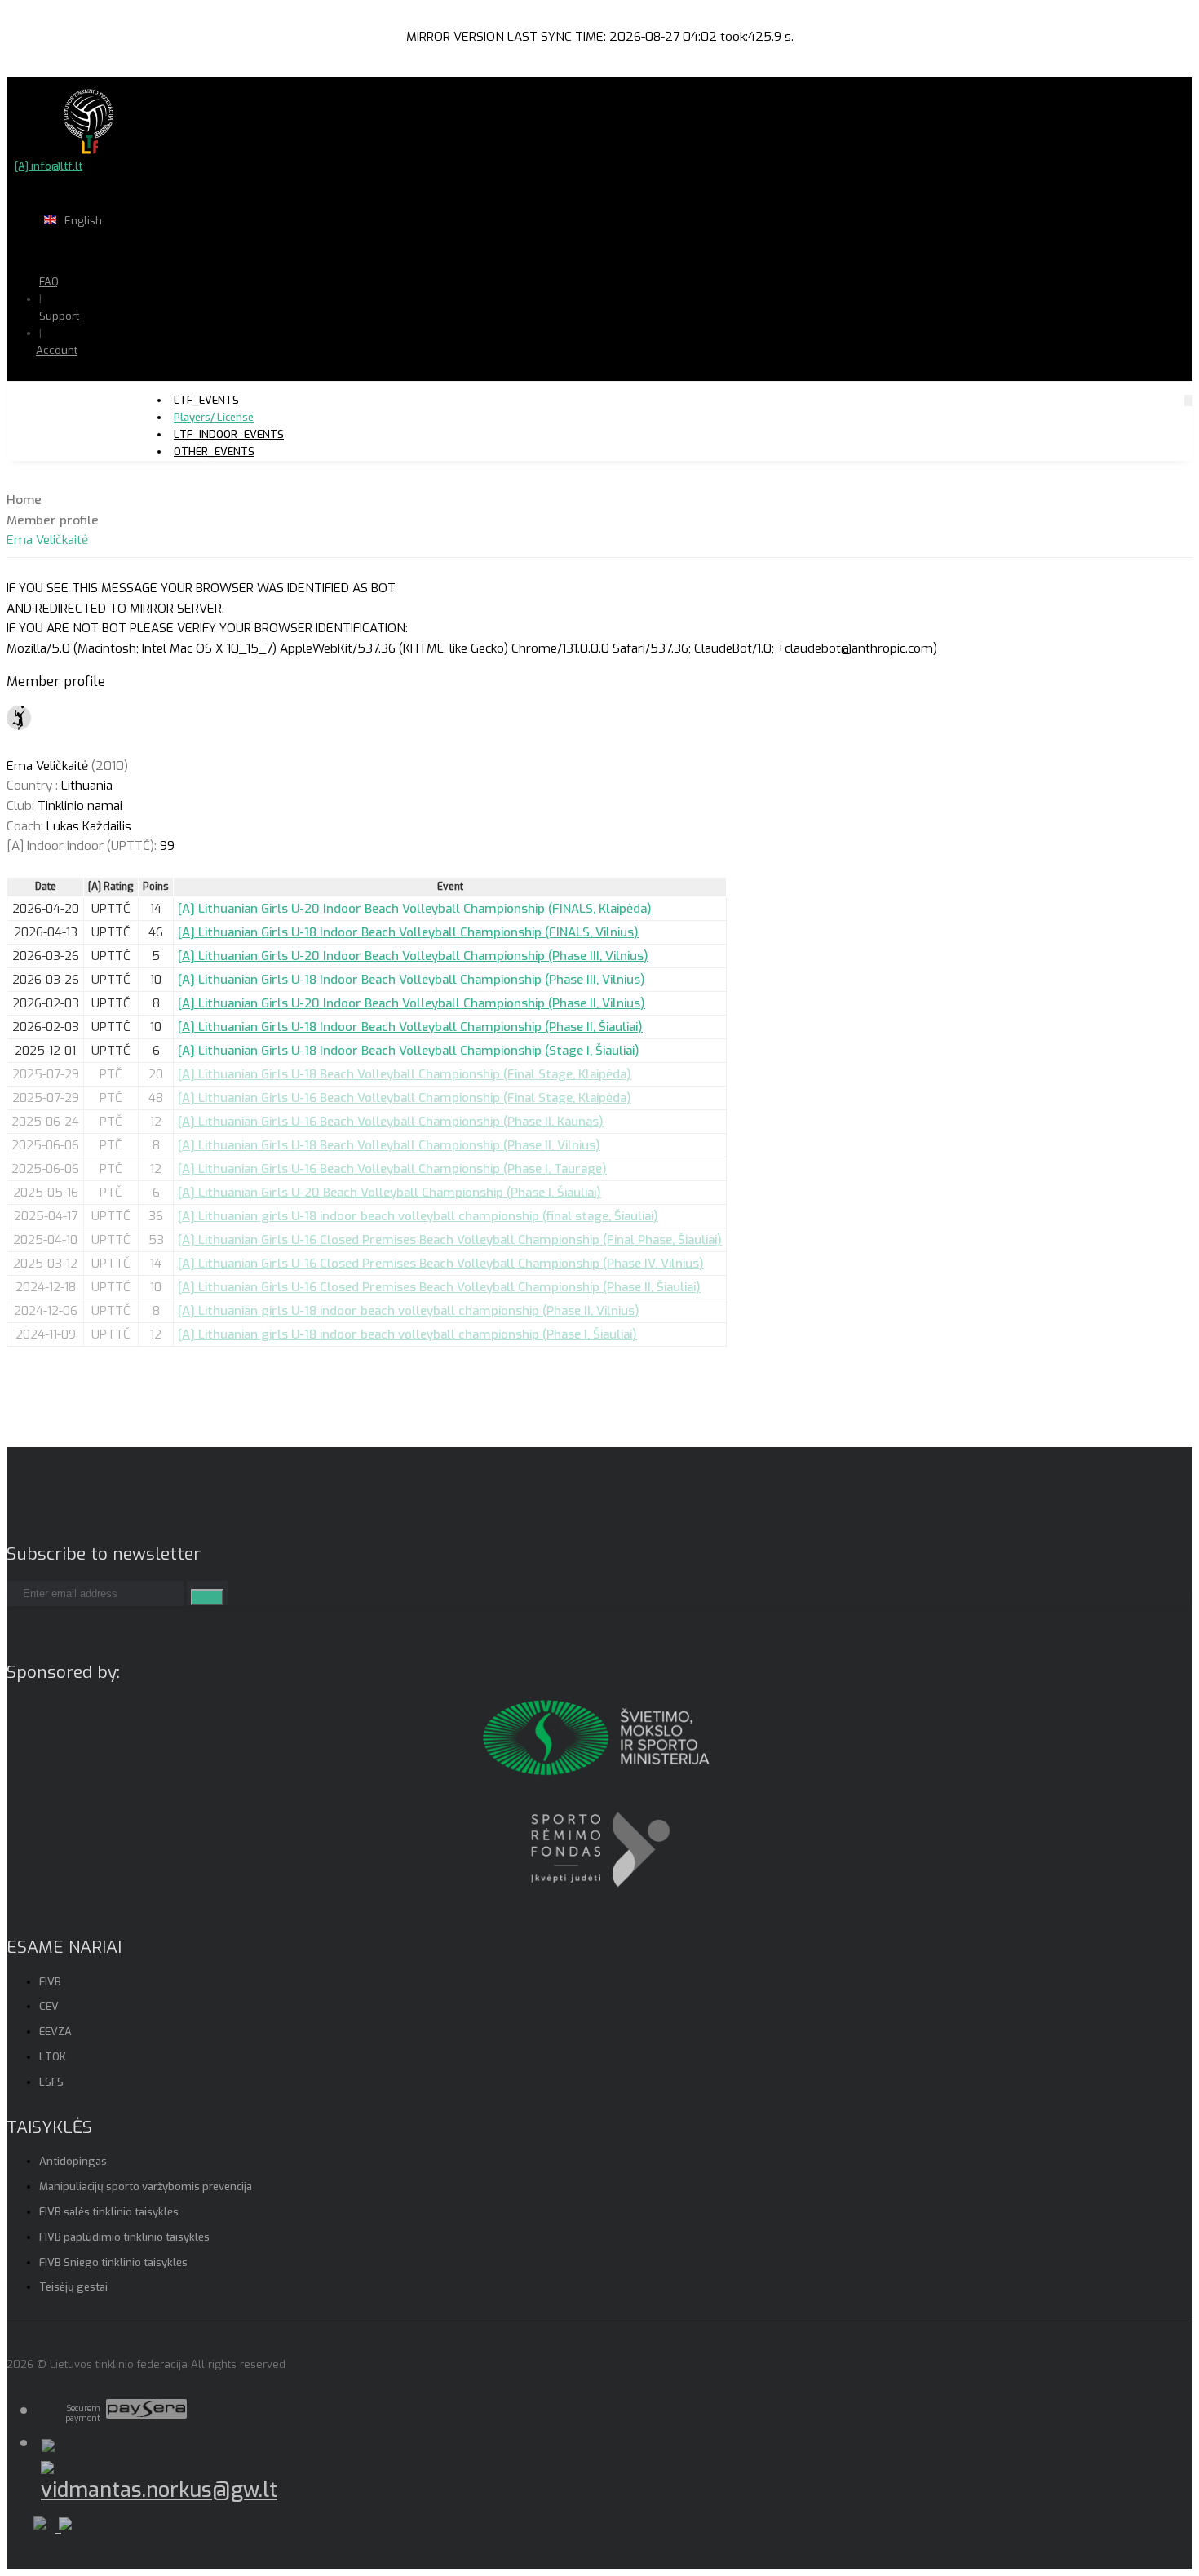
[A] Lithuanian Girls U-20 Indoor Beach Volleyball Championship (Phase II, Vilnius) (411, 1003)
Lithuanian (138, 252)
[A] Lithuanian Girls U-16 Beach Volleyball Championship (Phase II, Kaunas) (391, 1122)
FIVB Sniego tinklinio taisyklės (113, 2262)
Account (57, 350)
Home (24, 500)
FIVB (50, 1982)
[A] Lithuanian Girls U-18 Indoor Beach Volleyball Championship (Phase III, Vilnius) (411, 980)
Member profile (53, 520)
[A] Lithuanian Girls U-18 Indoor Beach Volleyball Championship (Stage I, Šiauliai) (409, 1051)
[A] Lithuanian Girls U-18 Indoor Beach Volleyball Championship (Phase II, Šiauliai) (410, 1027)
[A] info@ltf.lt (49, 166)
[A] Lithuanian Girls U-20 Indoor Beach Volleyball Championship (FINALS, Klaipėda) (415, 909)
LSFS (51, 2082)
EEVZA (55, 2032)
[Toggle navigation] (1188, 400)
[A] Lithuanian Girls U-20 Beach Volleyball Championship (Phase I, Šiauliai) (389, 1193)
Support (59, 316)
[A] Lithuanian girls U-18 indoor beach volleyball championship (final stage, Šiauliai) (418, 1216)
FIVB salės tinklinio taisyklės (109, 2212)
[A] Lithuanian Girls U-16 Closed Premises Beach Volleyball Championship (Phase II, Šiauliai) (439, 1287)
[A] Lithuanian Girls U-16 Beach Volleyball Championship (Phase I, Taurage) (392, 1169)
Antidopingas (73, 2161)
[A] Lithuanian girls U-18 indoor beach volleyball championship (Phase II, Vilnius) (409, 1311)
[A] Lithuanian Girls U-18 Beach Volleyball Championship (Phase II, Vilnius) (389, 1145)
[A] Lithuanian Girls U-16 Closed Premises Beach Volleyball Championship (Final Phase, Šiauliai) (450, 1240)
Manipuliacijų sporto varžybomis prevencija (146, 2187)
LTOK (53, 2057)
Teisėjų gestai (73, 2287)
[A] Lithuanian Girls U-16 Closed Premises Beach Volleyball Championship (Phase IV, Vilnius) (441, 1264)
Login (99, 382)
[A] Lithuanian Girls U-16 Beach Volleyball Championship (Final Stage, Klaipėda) (405, 1098)
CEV (49, 2006)
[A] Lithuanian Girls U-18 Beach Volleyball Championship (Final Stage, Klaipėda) (405, 1074)
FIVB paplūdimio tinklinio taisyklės (124, 2237)
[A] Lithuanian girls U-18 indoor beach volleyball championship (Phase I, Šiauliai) (407, 1334)
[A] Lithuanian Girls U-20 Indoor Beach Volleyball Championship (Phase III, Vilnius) (413, 956)
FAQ (49, 282)
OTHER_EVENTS (214, 451)
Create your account (106, 408)
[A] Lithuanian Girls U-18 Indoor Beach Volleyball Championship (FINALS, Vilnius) (408, 932)
